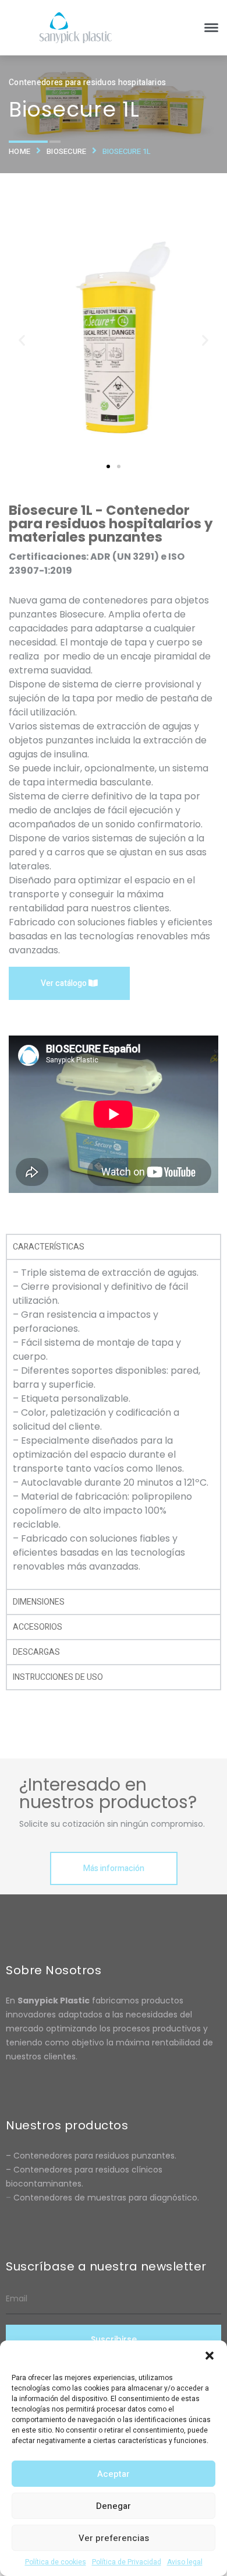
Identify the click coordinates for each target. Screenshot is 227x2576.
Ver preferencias (114, 2538)
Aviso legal (185, 2562)
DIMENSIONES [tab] (39, 1602)
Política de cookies (56, 2562)
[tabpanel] (114, 1424)
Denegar (114, 2506)
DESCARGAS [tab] (36, 1652)
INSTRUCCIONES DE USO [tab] (58, 1677)
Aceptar (114, 2474)
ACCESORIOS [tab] (38, 1627)
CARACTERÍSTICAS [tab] (49, 1247)
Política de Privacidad (127, 2562)
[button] (210, 2355)
